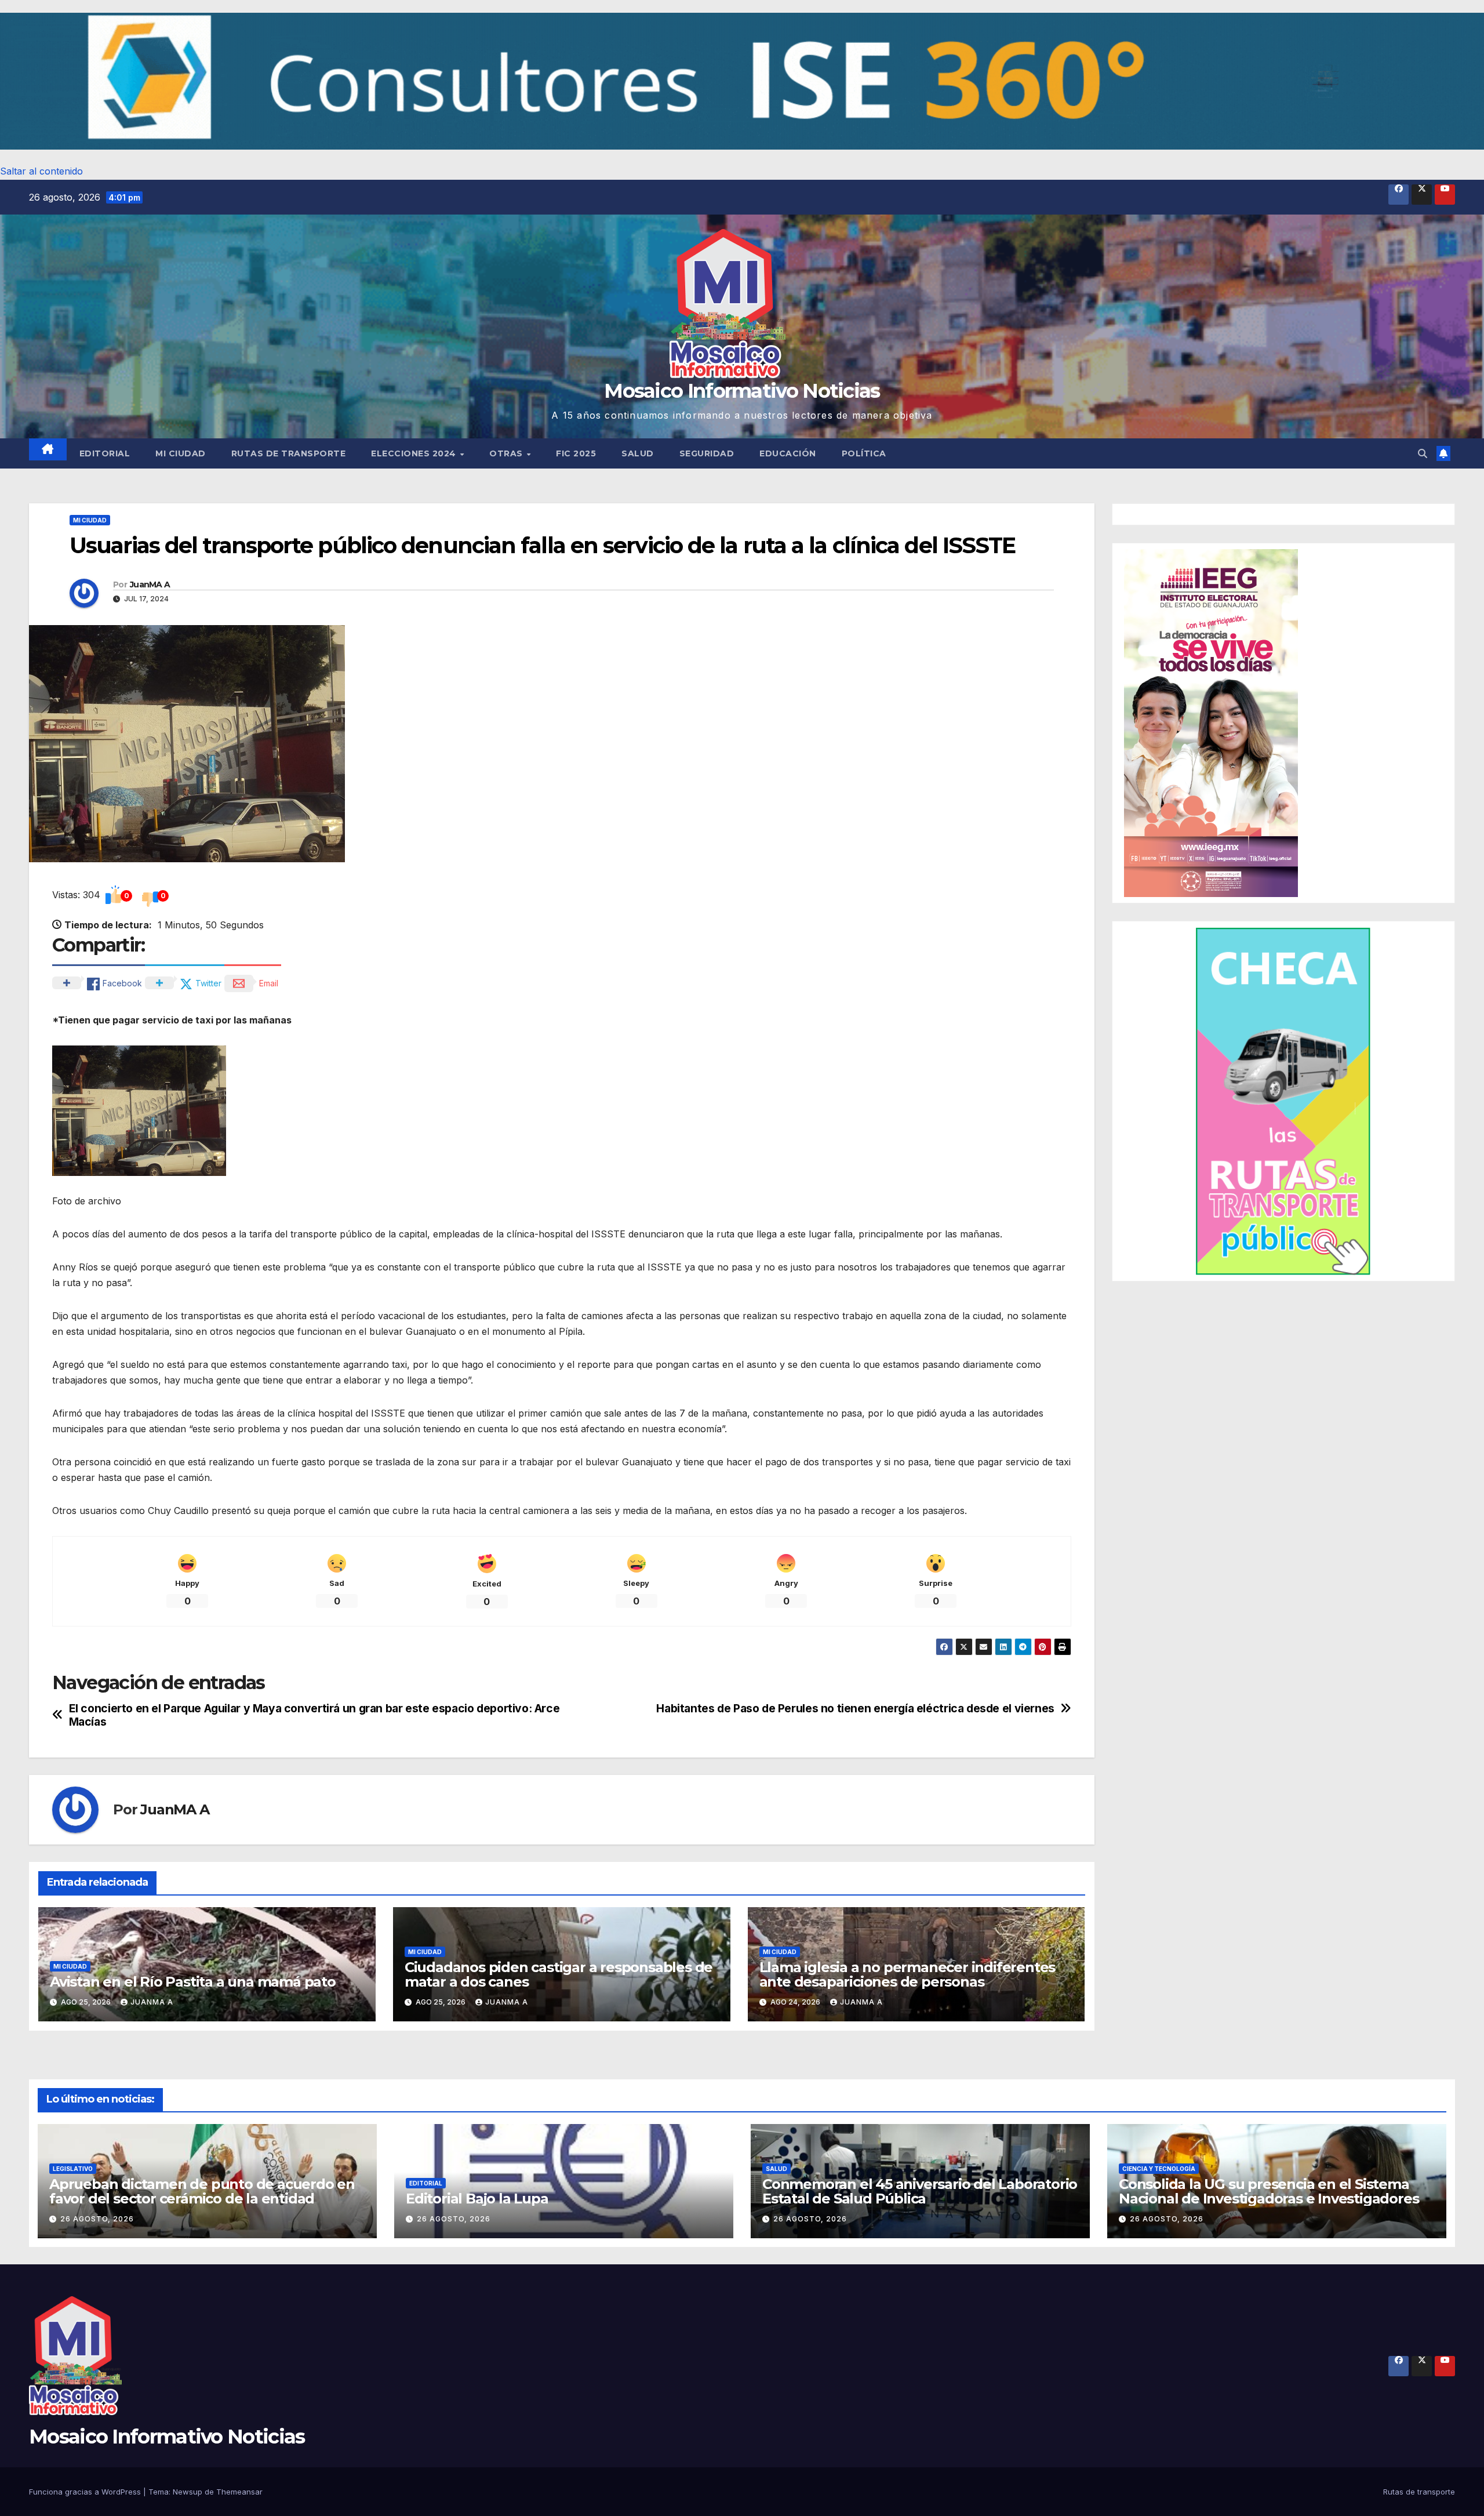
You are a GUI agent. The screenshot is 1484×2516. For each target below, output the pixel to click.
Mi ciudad (181, 453)
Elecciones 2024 (415, 453)
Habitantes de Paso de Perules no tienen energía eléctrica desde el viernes (855, 1709)
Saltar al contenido (41, 171)
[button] (742, 81)
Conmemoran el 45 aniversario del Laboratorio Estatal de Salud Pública (920, 2191)
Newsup (188, 2492)
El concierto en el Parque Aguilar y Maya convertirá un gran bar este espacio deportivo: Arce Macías (314, 1715)
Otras (507, 453)
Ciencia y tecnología (1159, 2169)
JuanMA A (150, 584)
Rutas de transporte (289, 453)
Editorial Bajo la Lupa (477, 2199)
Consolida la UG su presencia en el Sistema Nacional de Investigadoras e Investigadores (1269, 2191)
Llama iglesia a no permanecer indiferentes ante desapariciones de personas (908, 1974)
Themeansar (239, 2492)
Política (864, 453)
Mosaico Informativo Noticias (742, 391)
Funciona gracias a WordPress (86, 2492)
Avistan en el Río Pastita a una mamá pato (193, 1982)
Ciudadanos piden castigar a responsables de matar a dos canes (559, 1974)
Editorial (105, 453)
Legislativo (73, 2169)
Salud (638, 453)
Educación (788, 453)
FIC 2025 (576, 453)
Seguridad (707, 453)
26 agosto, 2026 (97, 2219)
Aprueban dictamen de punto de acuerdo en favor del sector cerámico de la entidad (202, 2191)
